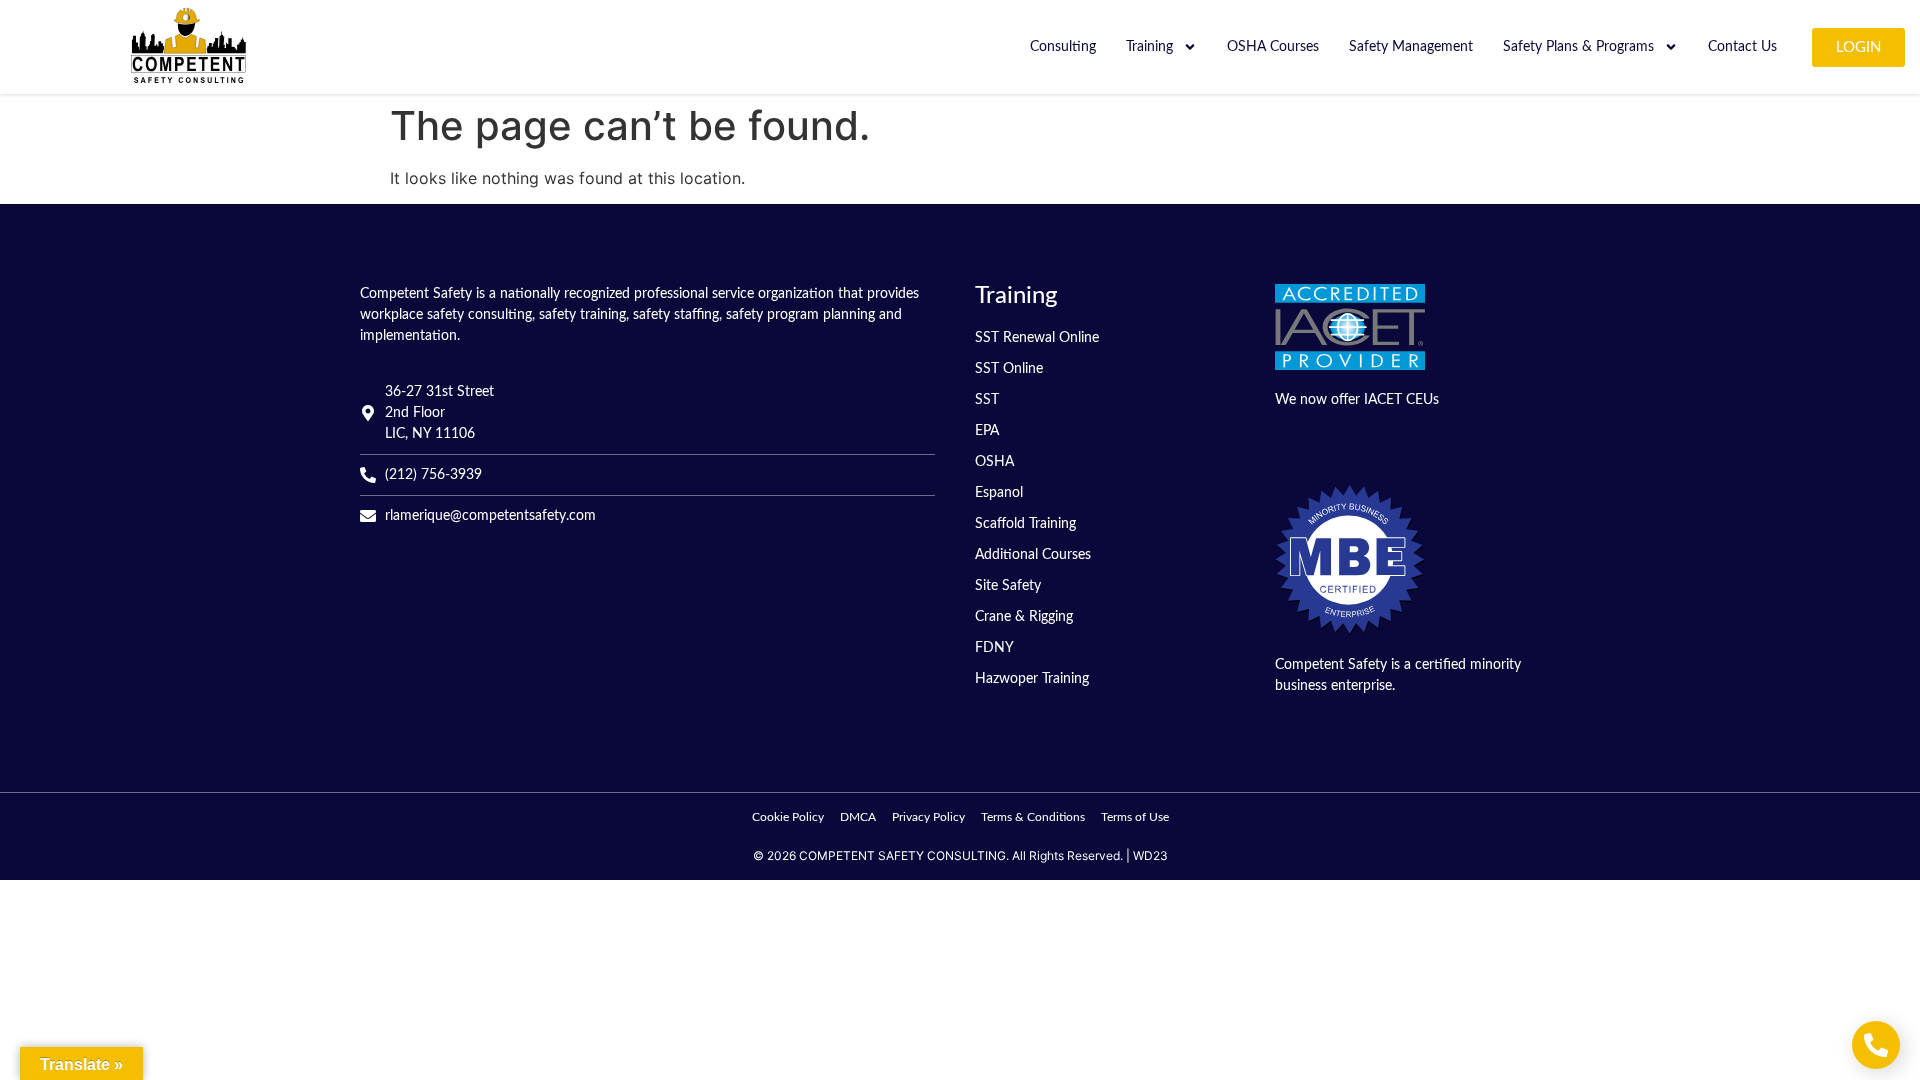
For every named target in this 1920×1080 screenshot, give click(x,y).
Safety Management (1411, 47)
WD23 (1150, 855)
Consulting (1063, 47)
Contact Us (1742, 47)
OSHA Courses (1273, 47)
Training (1149, 47)
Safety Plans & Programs (1578, 47)
